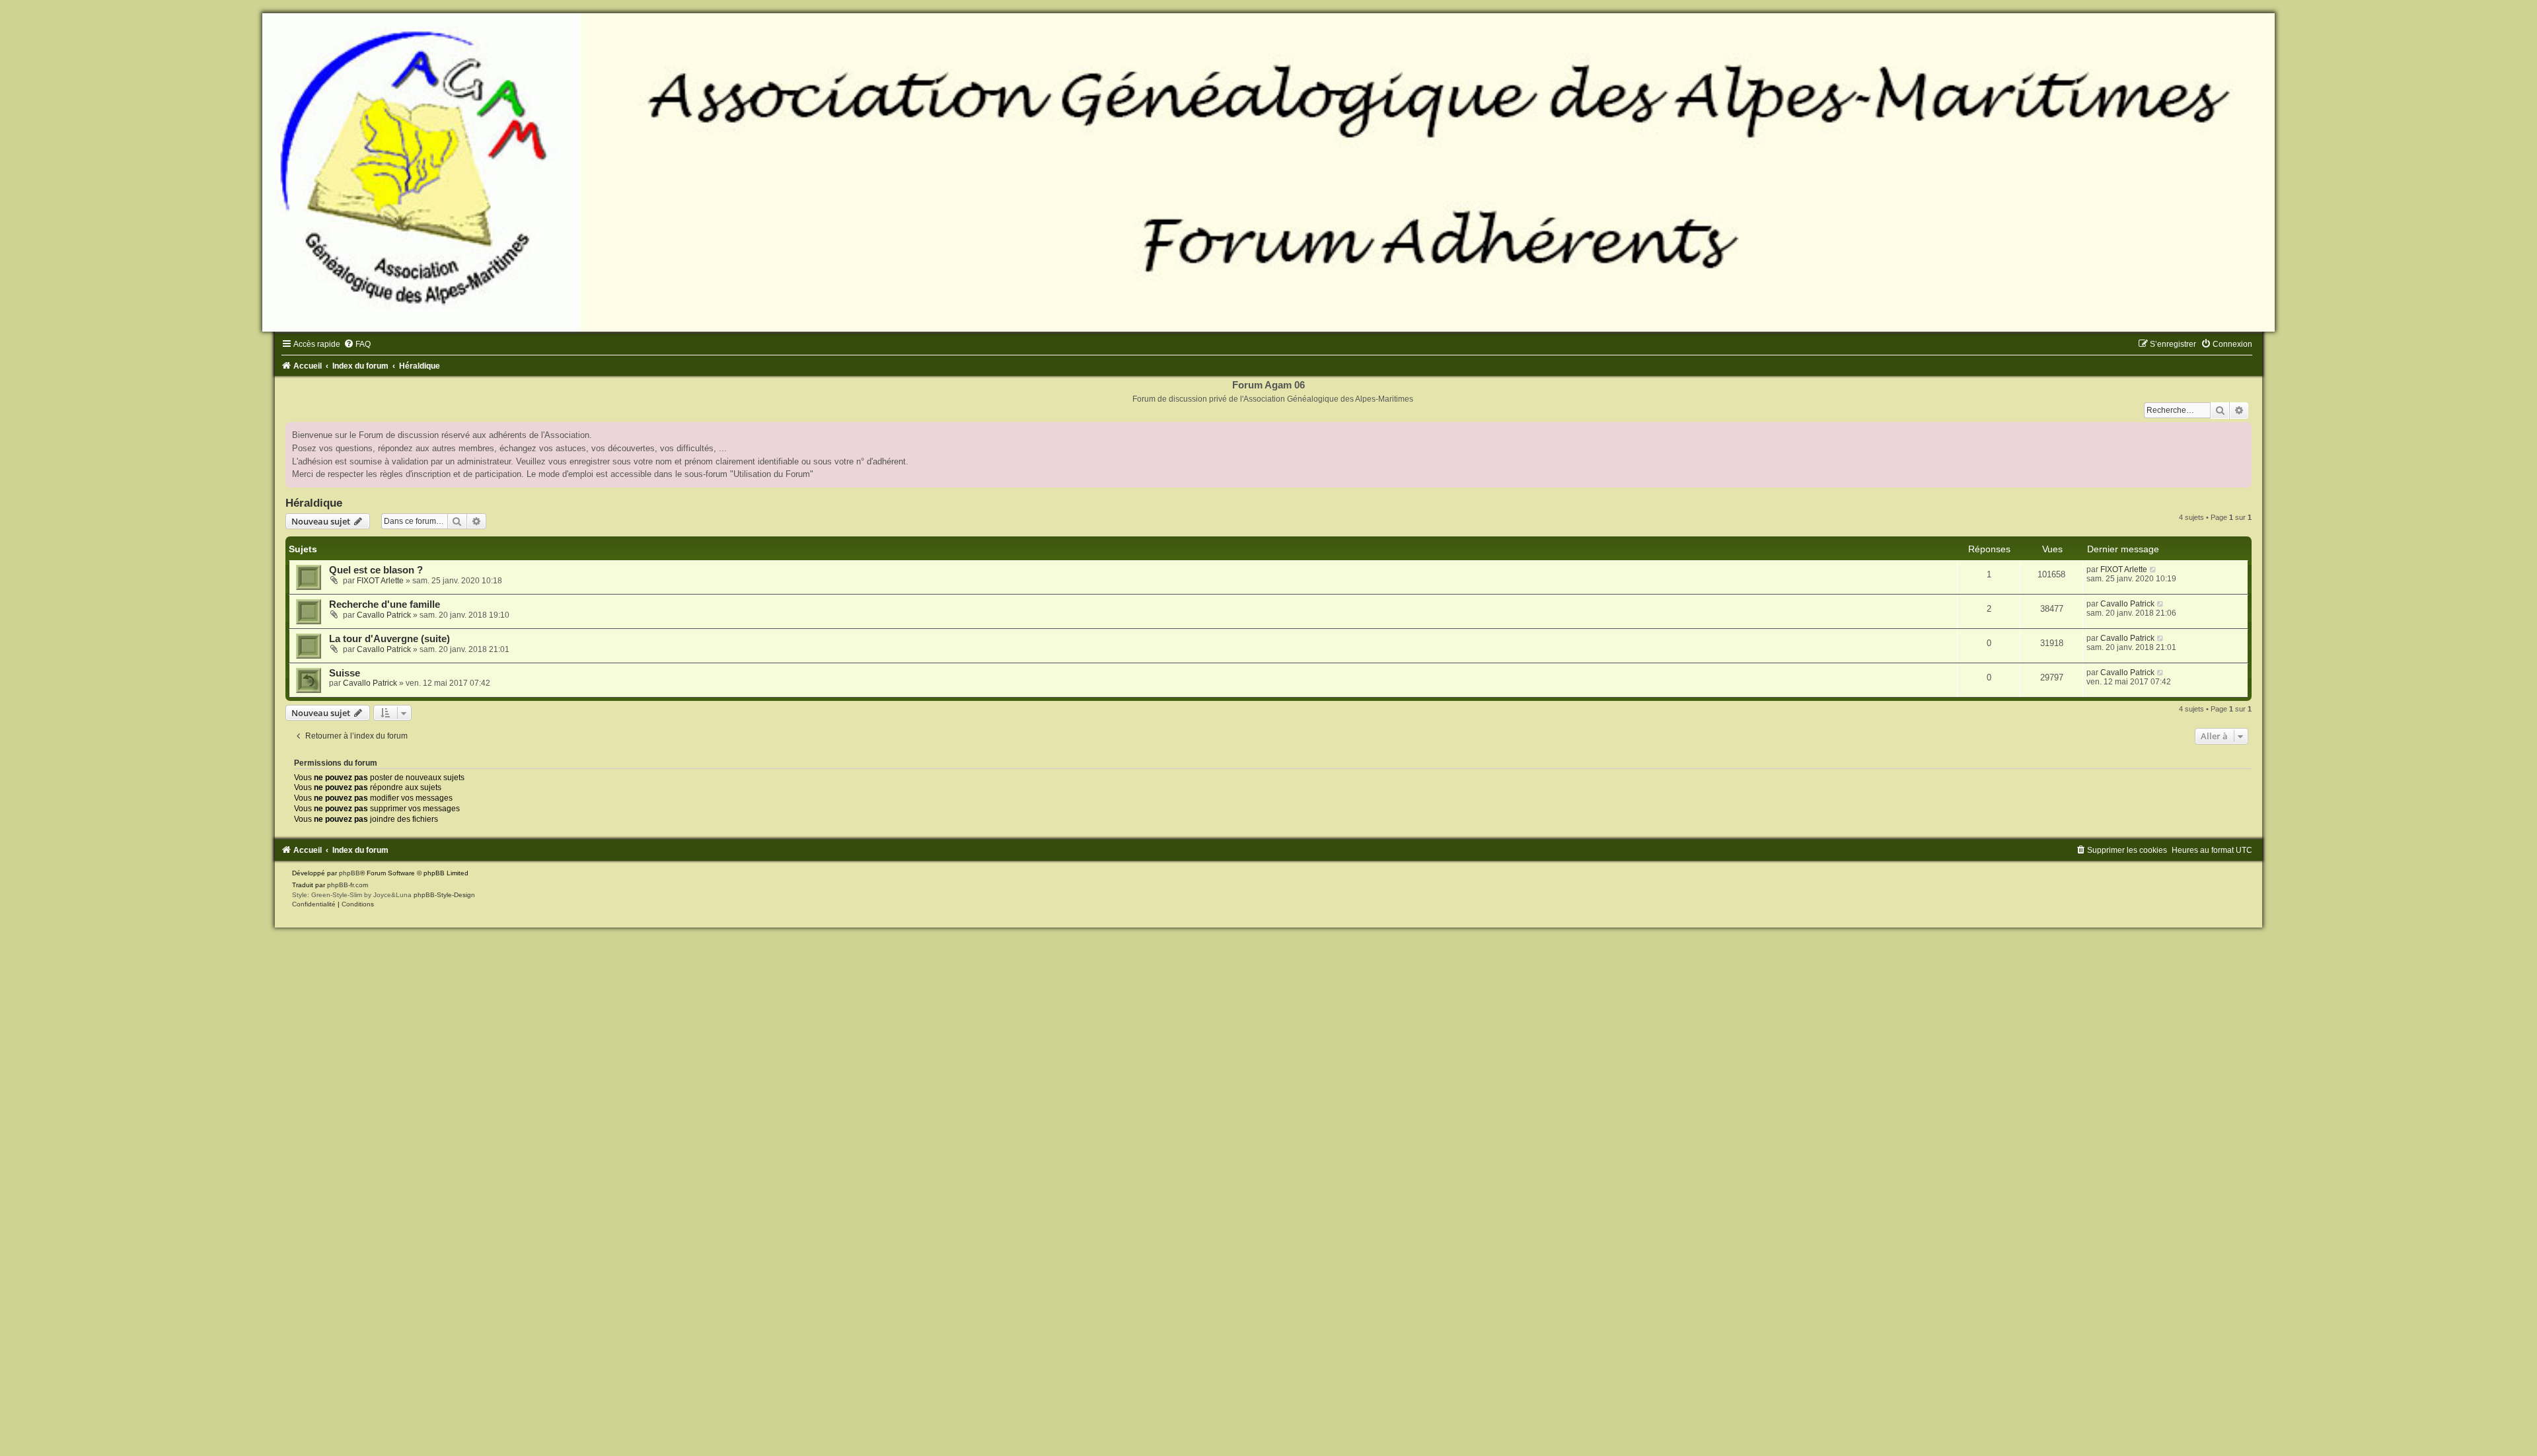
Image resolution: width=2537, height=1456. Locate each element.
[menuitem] (357, 344)
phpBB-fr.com (348, 885)
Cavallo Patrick (384, 615)
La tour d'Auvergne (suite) (389, 639)
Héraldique (314, 503)
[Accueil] (1268, 172)
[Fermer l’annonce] (2241, 433)
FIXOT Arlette (380, 581)
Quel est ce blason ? (376, 570)
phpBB (349, 873)
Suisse (345, 673)
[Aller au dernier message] (2153, 569)
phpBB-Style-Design (444, 895)
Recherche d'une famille (385, 604)
